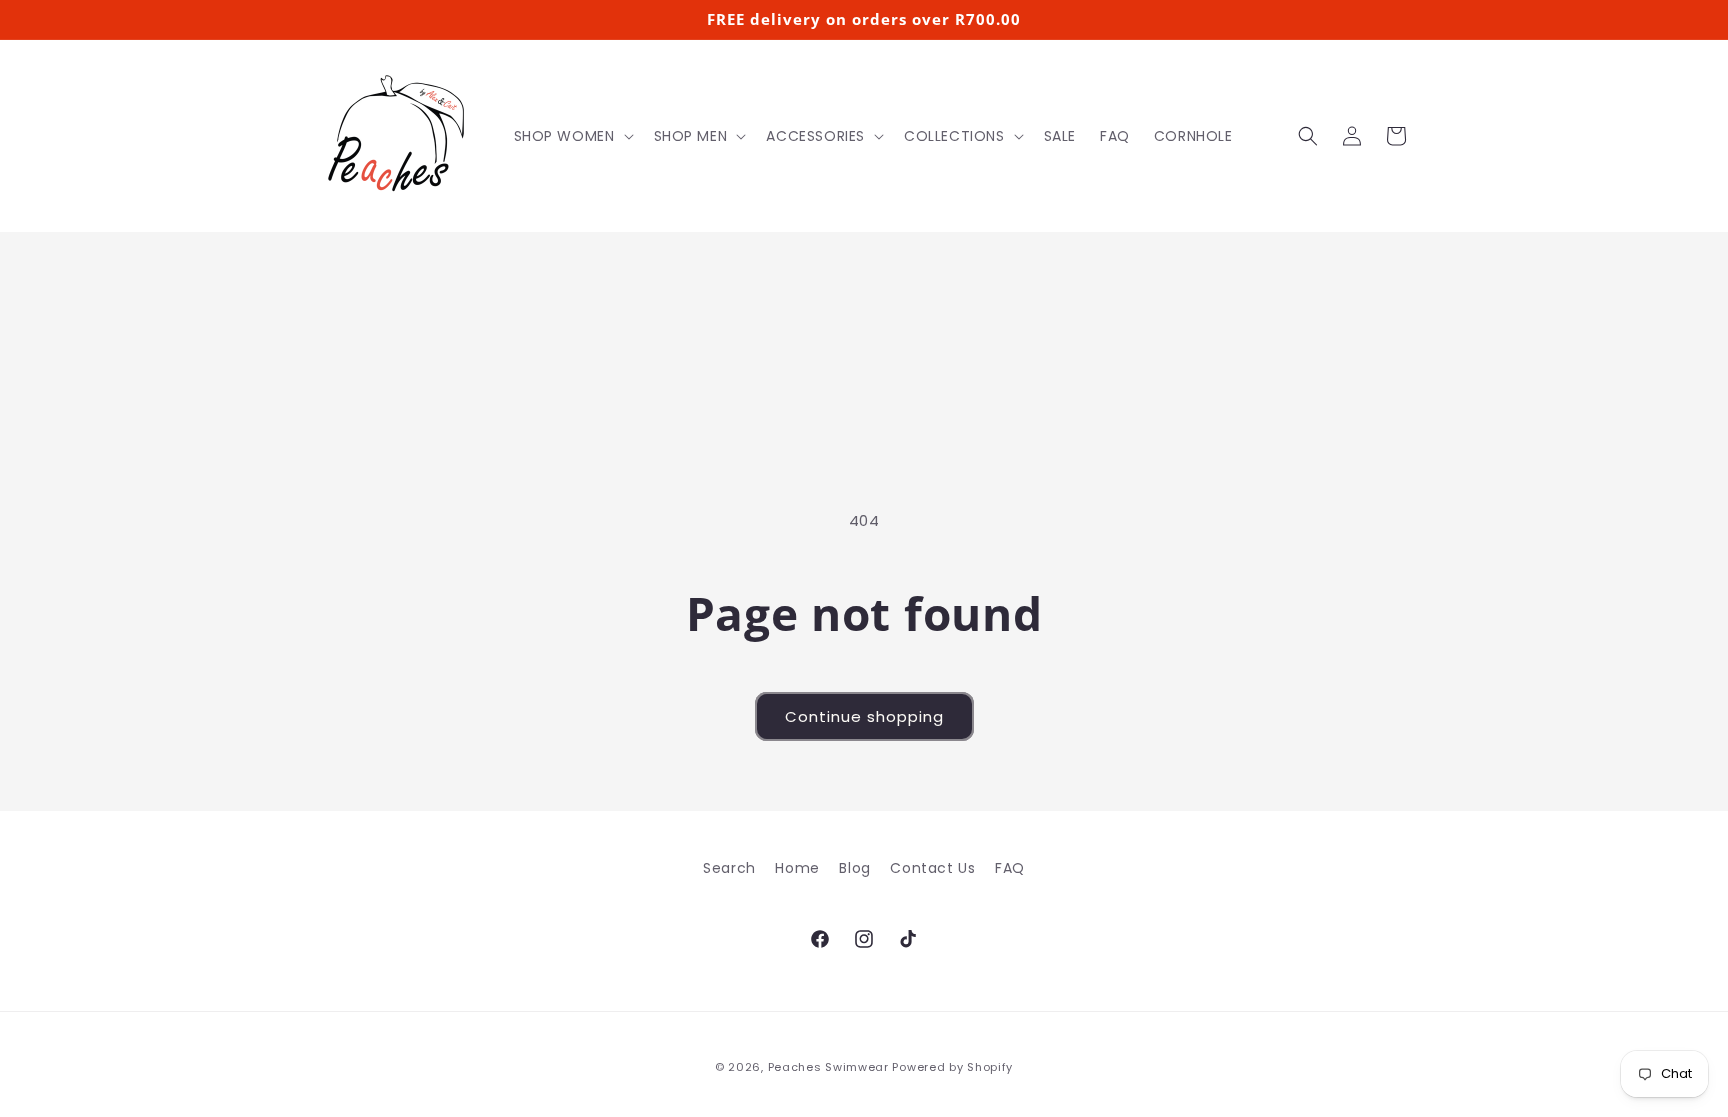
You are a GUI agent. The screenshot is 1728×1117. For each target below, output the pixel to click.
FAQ (1010, 868)
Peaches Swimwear (828, 1067)
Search (729, 868)
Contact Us (932, 868)
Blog (854, 868)
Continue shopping (864, 716)
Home (797, 868)
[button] (572, 136)
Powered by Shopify (952, 1067)
